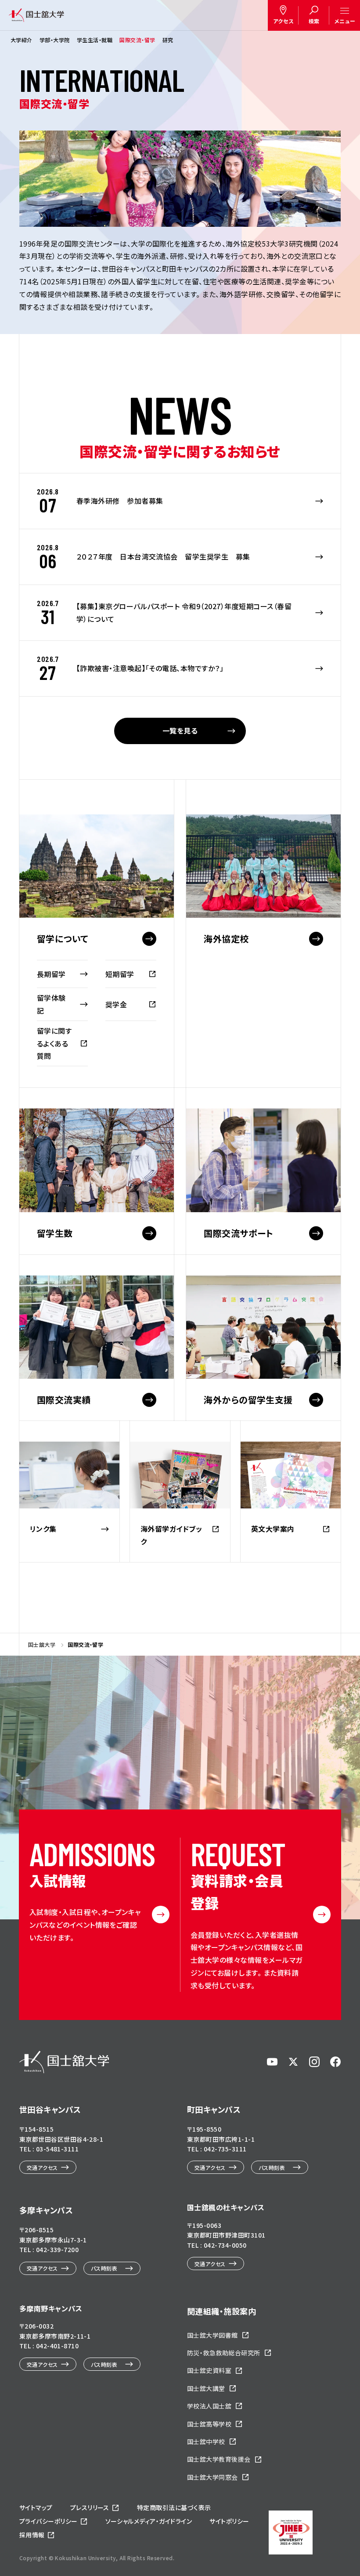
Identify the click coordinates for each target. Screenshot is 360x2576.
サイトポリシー (229, 2521)
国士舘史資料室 (209, 2370)
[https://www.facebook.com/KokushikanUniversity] (335, 2062)
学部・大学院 (55, 40)
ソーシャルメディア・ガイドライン (149, 2521)
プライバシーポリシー (49, 2521)
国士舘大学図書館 (212, 2335)
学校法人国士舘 (209, 2406)
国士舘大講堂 (206, 2388)
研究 (168, 40)
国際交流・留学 (137, 40)
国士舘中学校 (206, 2442)
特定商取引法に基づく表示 (174, 2507)
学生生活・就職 (95, 40)
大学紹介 (22, 40)
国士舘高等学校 (209, 2424)
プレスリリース (90, 2507)
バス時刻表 (272, 2167)
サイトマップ (36, 2507)
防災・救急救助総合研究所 (224, 2353)
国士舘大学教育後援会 (219, 2459)
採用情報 (32, 2535)
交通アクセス (42, 2167)
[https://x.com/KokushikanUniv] (293, 2062)
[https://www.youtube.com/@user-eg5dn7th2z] (272, 2062)
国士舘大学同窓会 (212, 2477)
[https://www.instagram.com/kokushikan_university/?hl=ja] (314, 2062)
